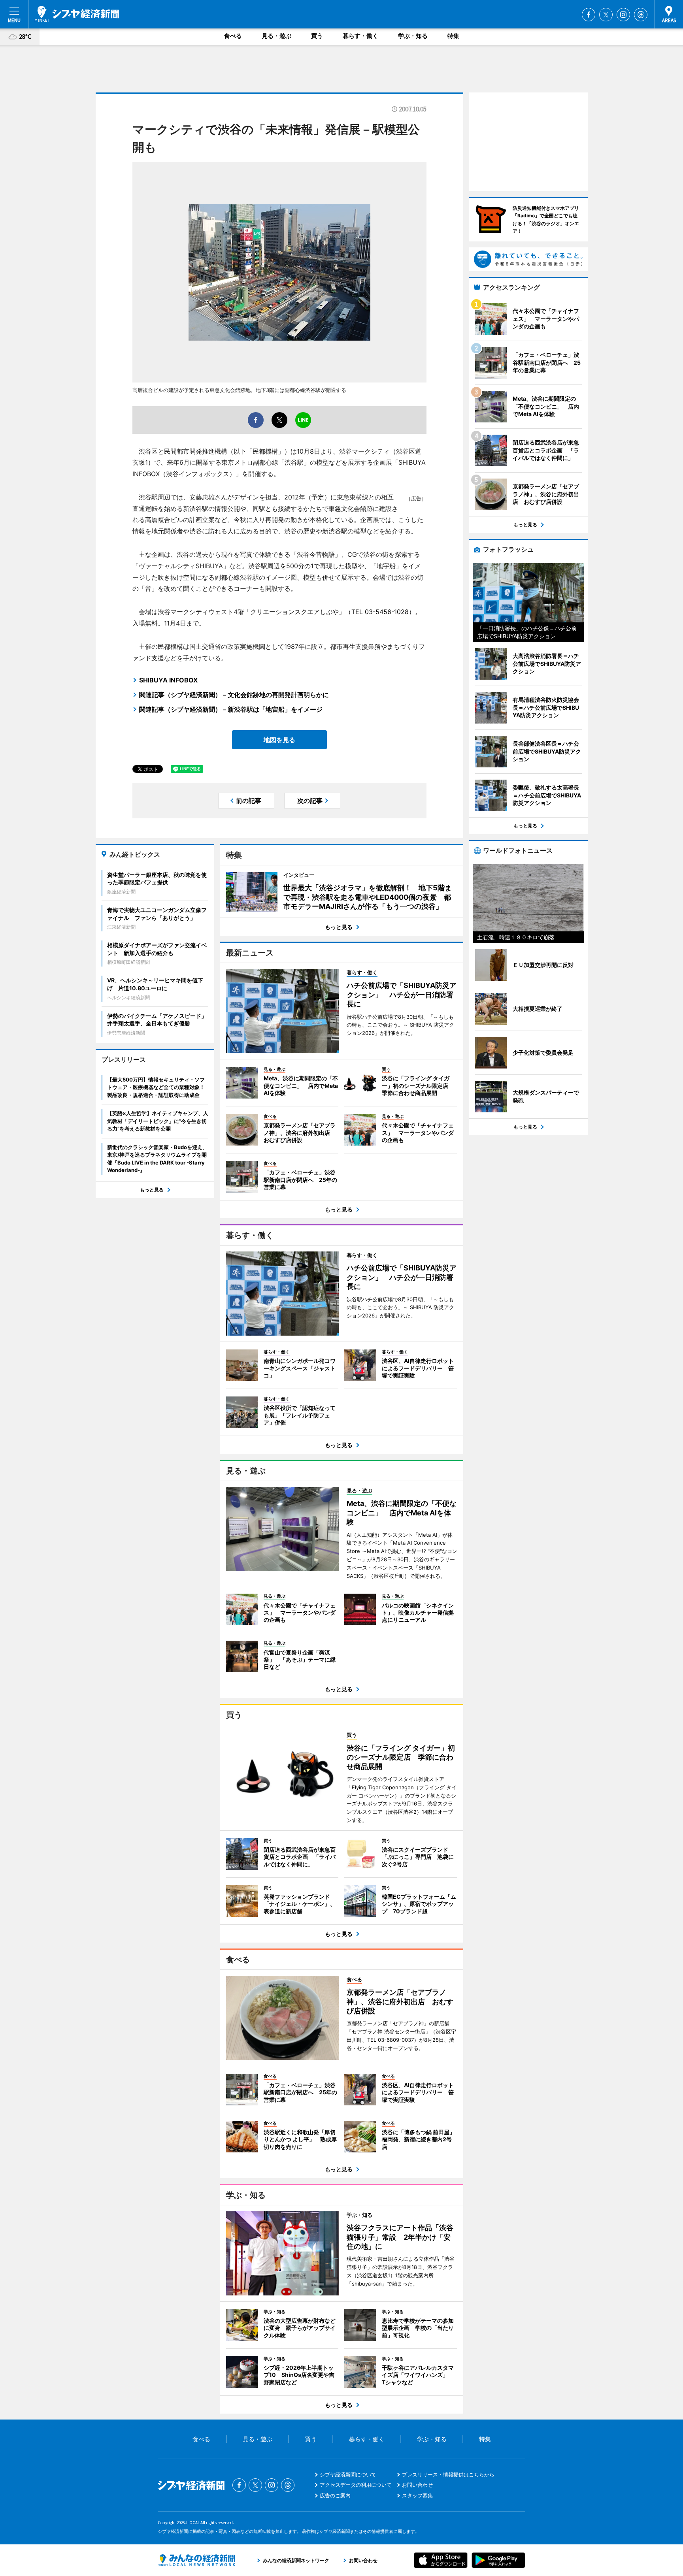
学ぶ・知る (413, 36)
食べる (233, 36)
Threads (641, 15)
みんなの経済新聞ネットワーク (196, 2560)
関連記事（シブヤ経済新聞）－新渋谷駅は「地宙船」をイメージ (231, 709)
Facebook (589, 15)
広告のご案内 (335, 2495)
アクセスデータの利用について (356, 2485)
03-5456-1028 (387, 612)
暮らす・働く (360, 36)
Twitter (606, 15)
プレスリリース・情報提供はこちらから (448, 2474)
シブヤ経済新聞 (77, 14)
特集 (453, 36)
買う (317, 36)
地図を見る (279, 740)
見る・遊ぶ (276, 36)
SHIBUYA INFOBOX (168, 680)
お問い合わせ (417, 2485)
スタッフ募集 (417, 2495)
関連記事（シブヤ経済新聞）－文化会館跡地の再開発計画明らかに (234, 695)
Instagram (623, 15)
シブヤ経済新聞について (348, 2474)
